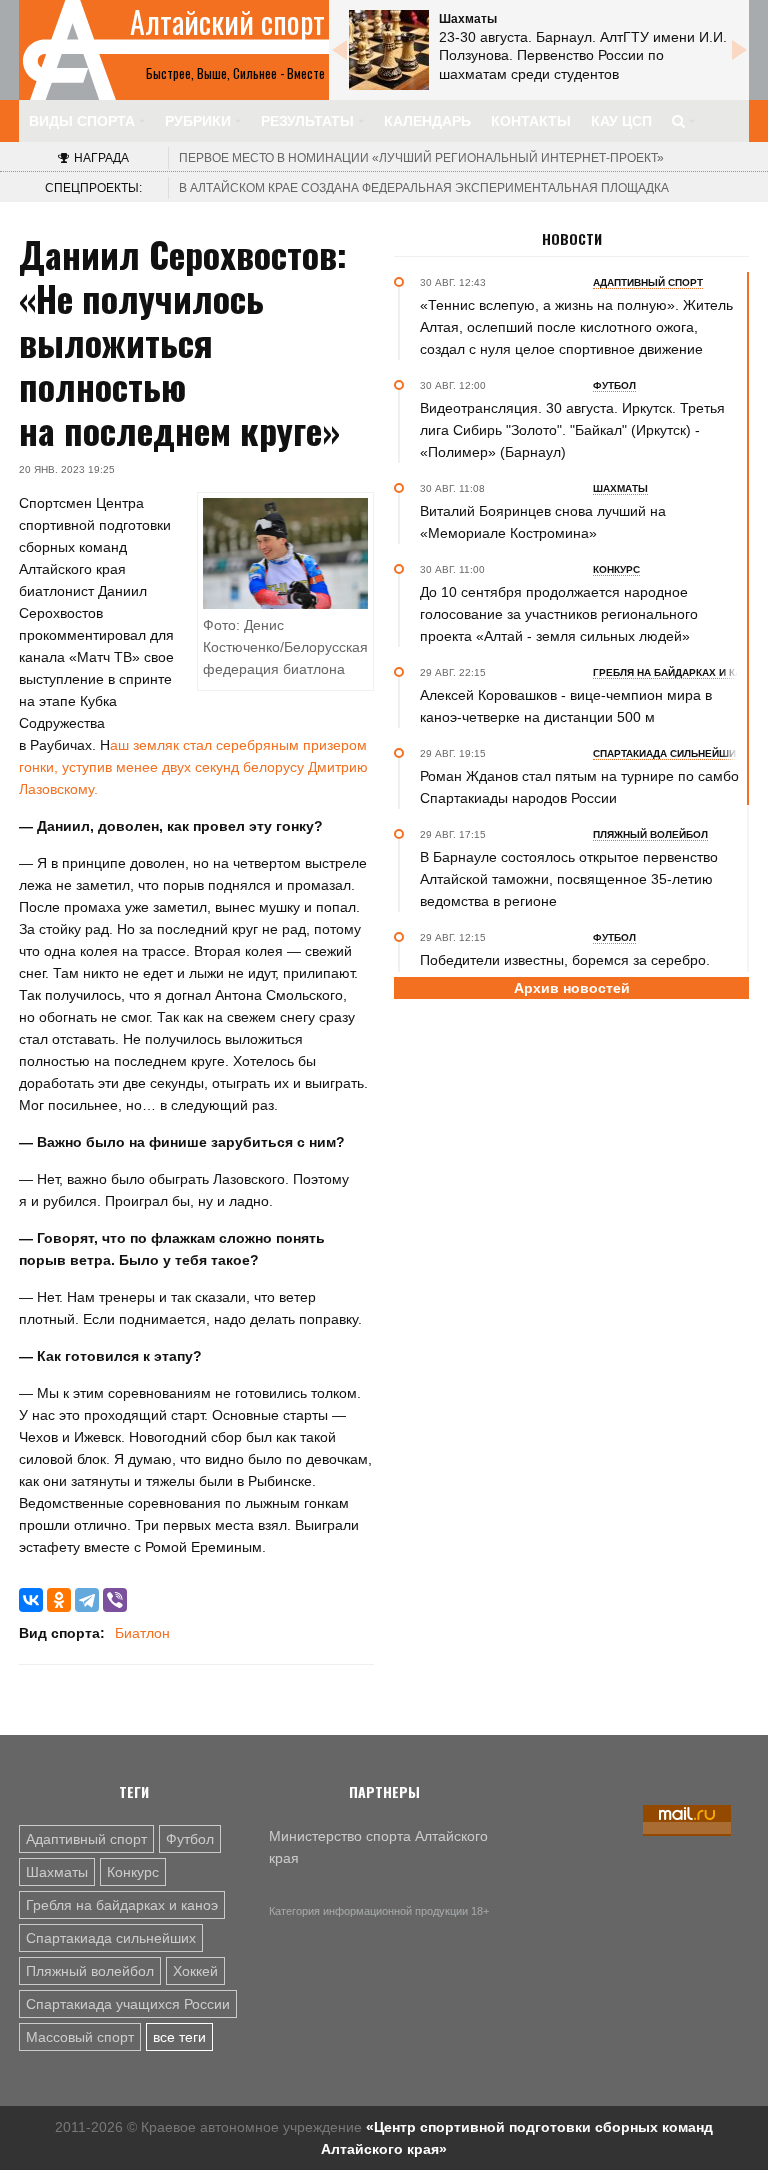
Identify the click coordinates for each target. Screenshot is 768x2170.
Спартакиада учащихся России (128, 2004)
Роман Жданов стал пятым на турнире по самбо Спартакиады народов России (579, 787)
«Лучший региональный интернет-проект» (421, 158)
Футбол (190, 1839)
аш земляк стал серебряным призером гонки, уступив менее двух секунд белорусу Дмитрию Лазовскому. (193, 767)
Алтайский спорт (227, 22)
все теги (179, 2037)
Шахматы (57, 1872)
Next (739, 50)
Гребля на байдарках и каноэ (122, 1905)
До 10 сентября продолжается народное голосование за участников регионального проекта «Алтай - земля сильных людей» (559, 614)
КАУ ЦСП (621, 121)
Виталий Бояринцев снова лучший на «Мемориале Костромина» (543, 522)
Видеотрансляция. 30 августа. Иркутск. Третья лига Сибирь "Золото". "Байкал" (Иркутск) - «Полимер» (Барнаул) (572, 430)
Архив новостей (572, 988)
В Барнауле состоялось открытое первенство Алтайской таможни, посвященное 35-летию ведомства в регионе (569, 879)
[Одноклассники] (59, 1600)
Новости (572, 239)
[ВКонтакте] (31, 1600)
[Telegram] (87, 1600)
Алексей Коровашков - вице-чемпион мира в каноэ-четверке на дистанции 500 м (566, 706)
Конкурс (133, 1872)
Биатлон (142, 1633)
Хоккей (195, 1971)
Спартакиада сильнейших (111, 1938)
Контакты (531, 121)
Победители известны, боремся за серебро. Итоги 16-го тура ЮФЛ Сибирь (565, 971)
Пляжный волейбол (90, 1971)
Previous (339, 50)
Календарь (427, 121)
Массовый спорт (80, 2037)
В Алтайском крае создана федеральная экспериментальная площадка (424, 188)
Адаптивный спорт (86, 1839)
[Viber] (115, 1600)
